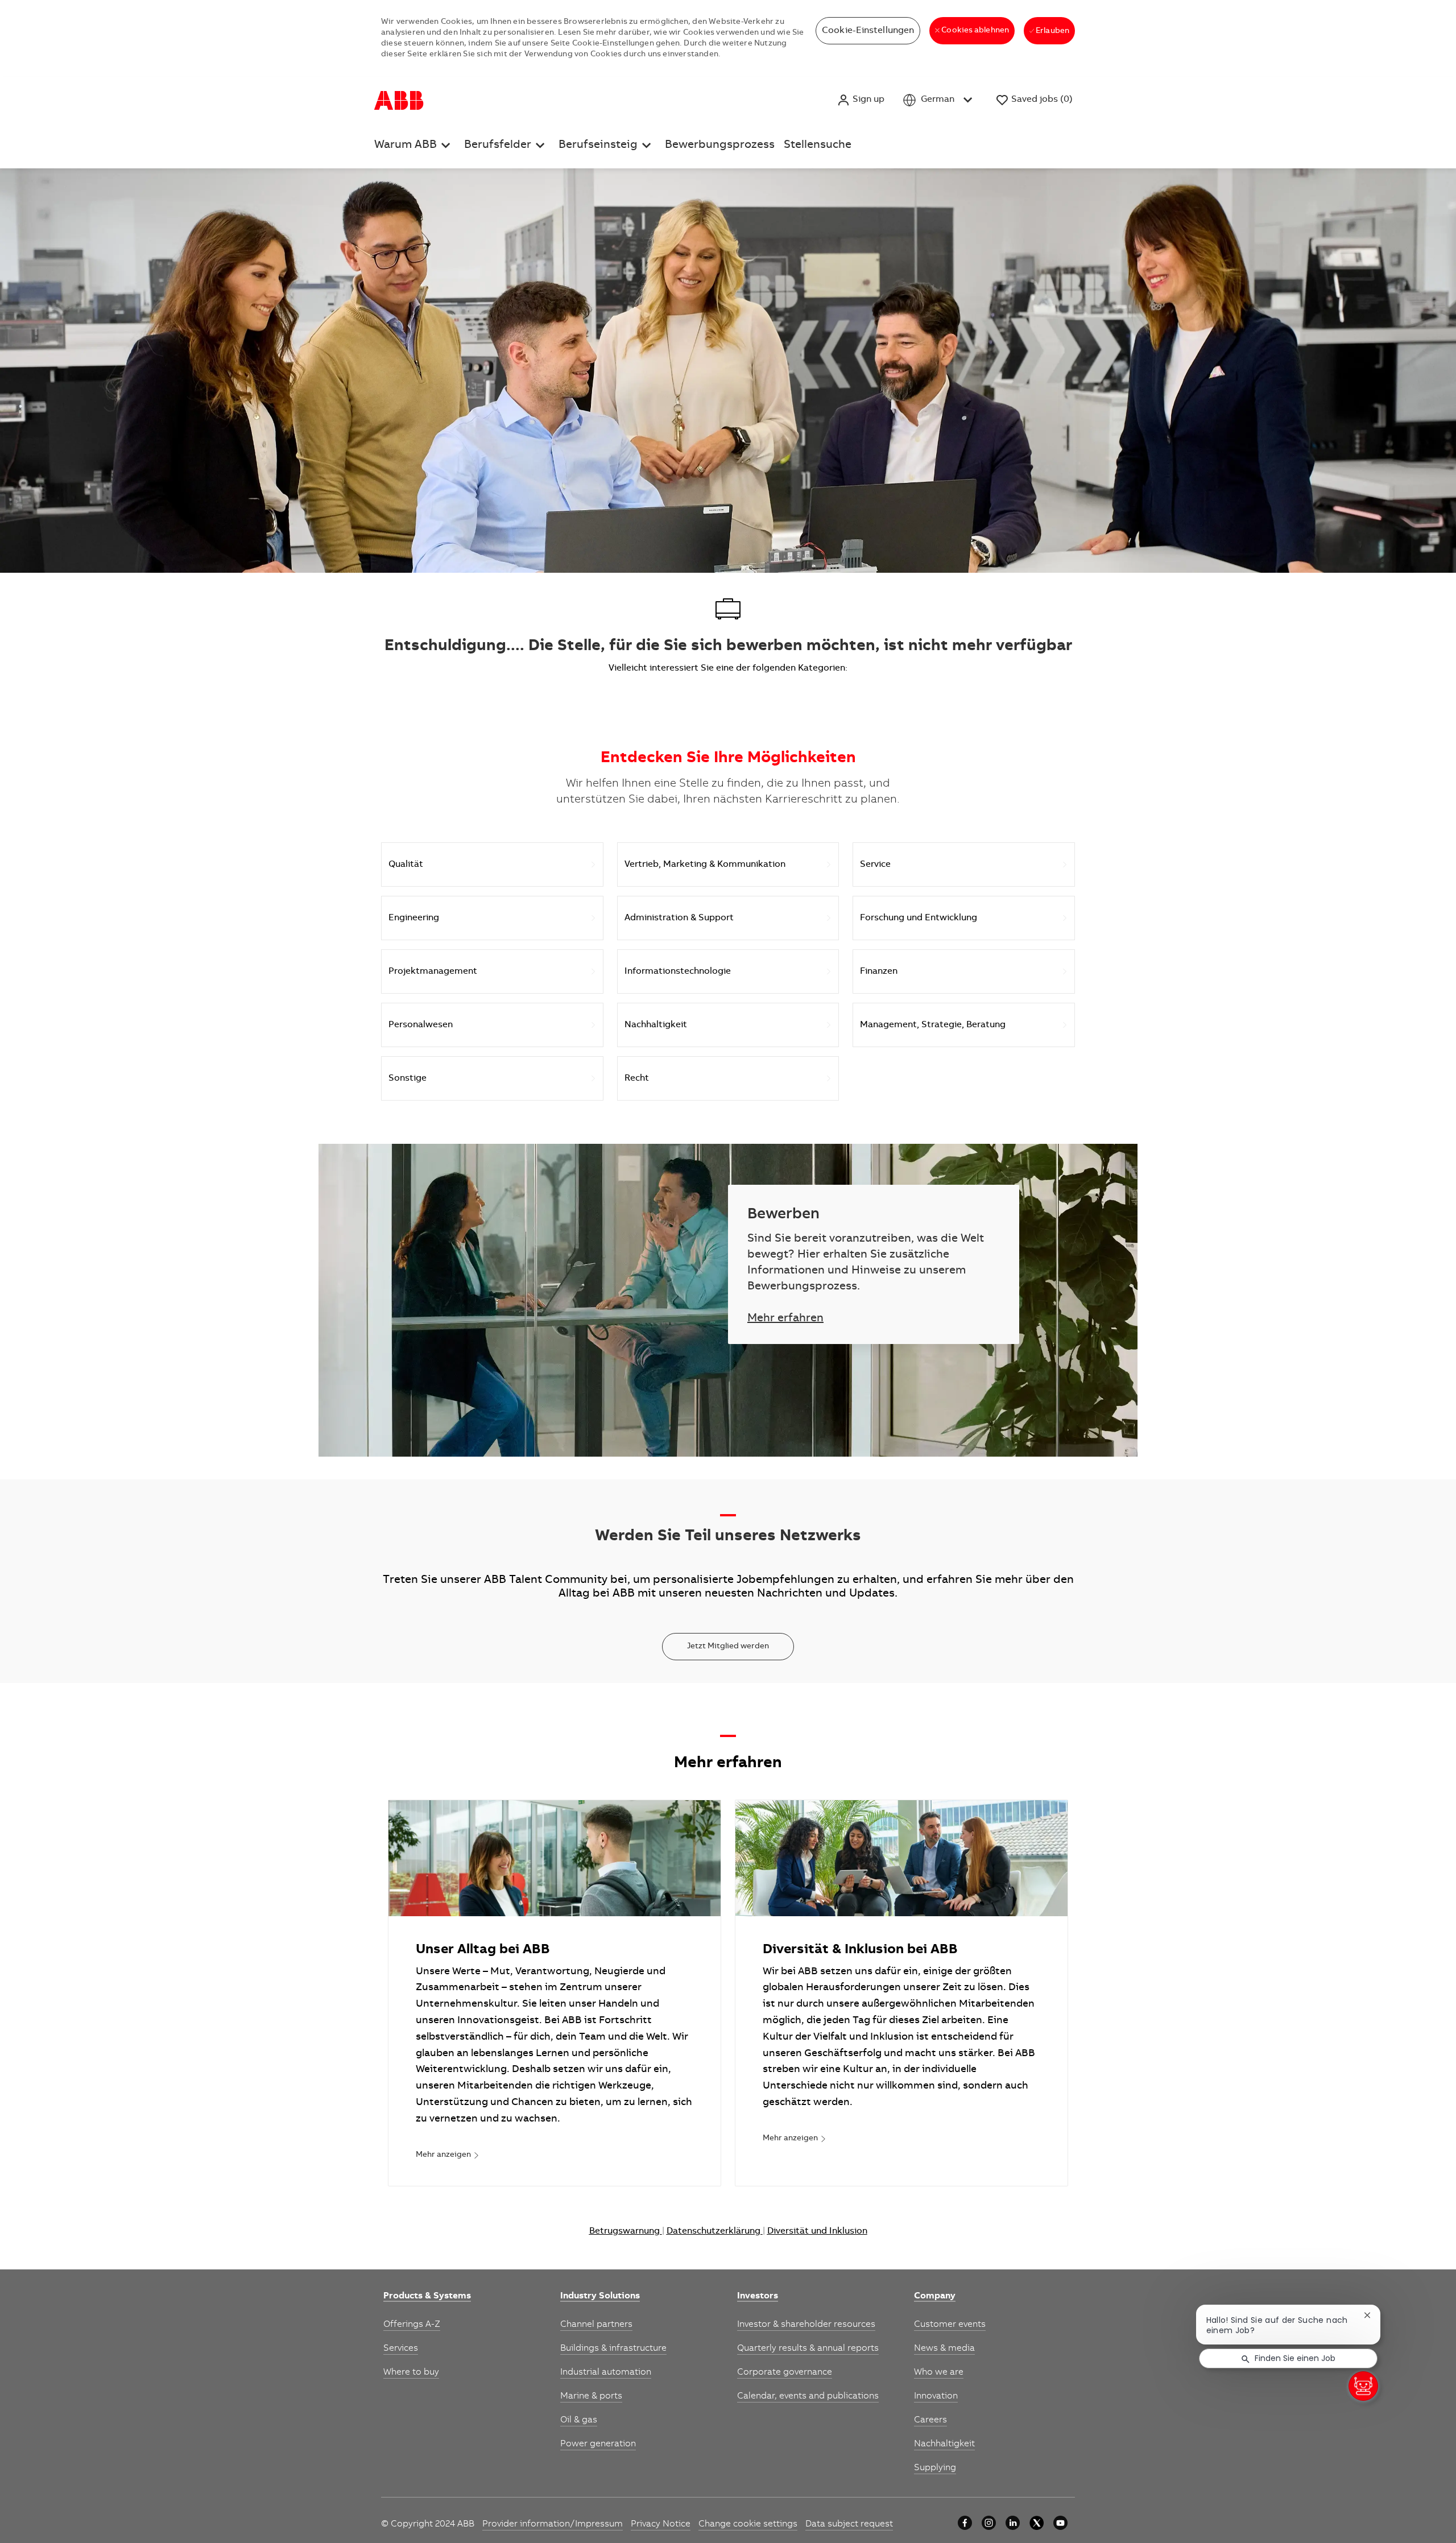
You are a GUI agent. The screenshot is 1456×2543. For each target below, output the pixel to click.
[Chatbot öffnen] (1363, 2386)
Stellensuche (818, 146)
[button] (861, 100)
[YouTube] (1060, 2523)
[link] (448, 2156)
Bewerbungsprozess (720, 146)
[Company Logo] (399, 100)
